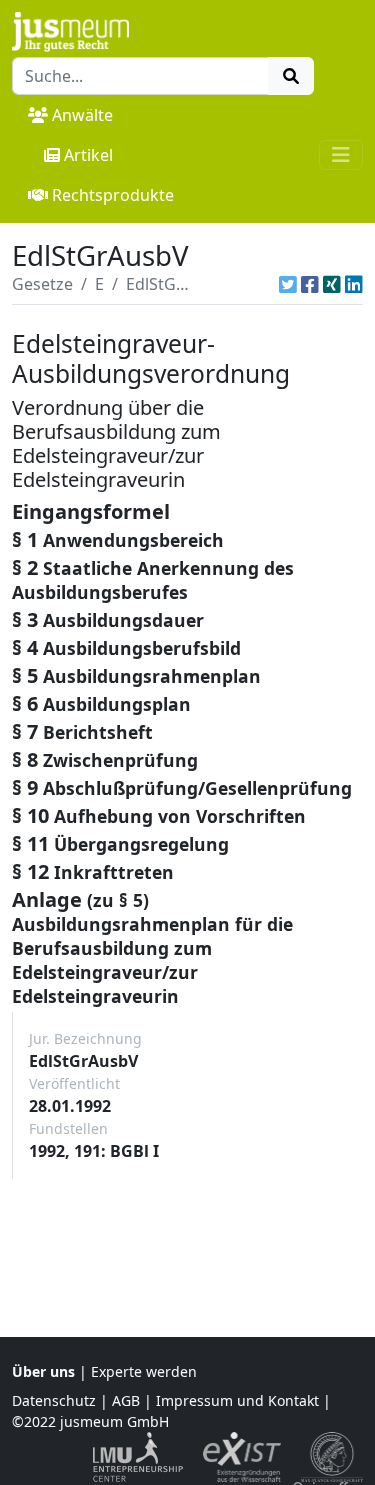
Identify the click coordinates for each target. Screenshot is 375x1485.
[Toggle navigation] (341, 155)
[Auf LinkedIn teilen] (354, 284)
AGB (126, 1400)
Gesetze (42, 284)
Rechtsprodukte (113, 195)
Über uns (43, 1371)
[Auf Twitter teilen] (288, 284)
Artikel (88, 155)
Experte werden (144, 1371)
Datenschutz (54, 1400)
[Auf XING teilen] (332, 284)
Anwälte (82, 115)
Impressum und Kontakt (237, 1400)
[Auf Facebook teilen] (310, 284)
